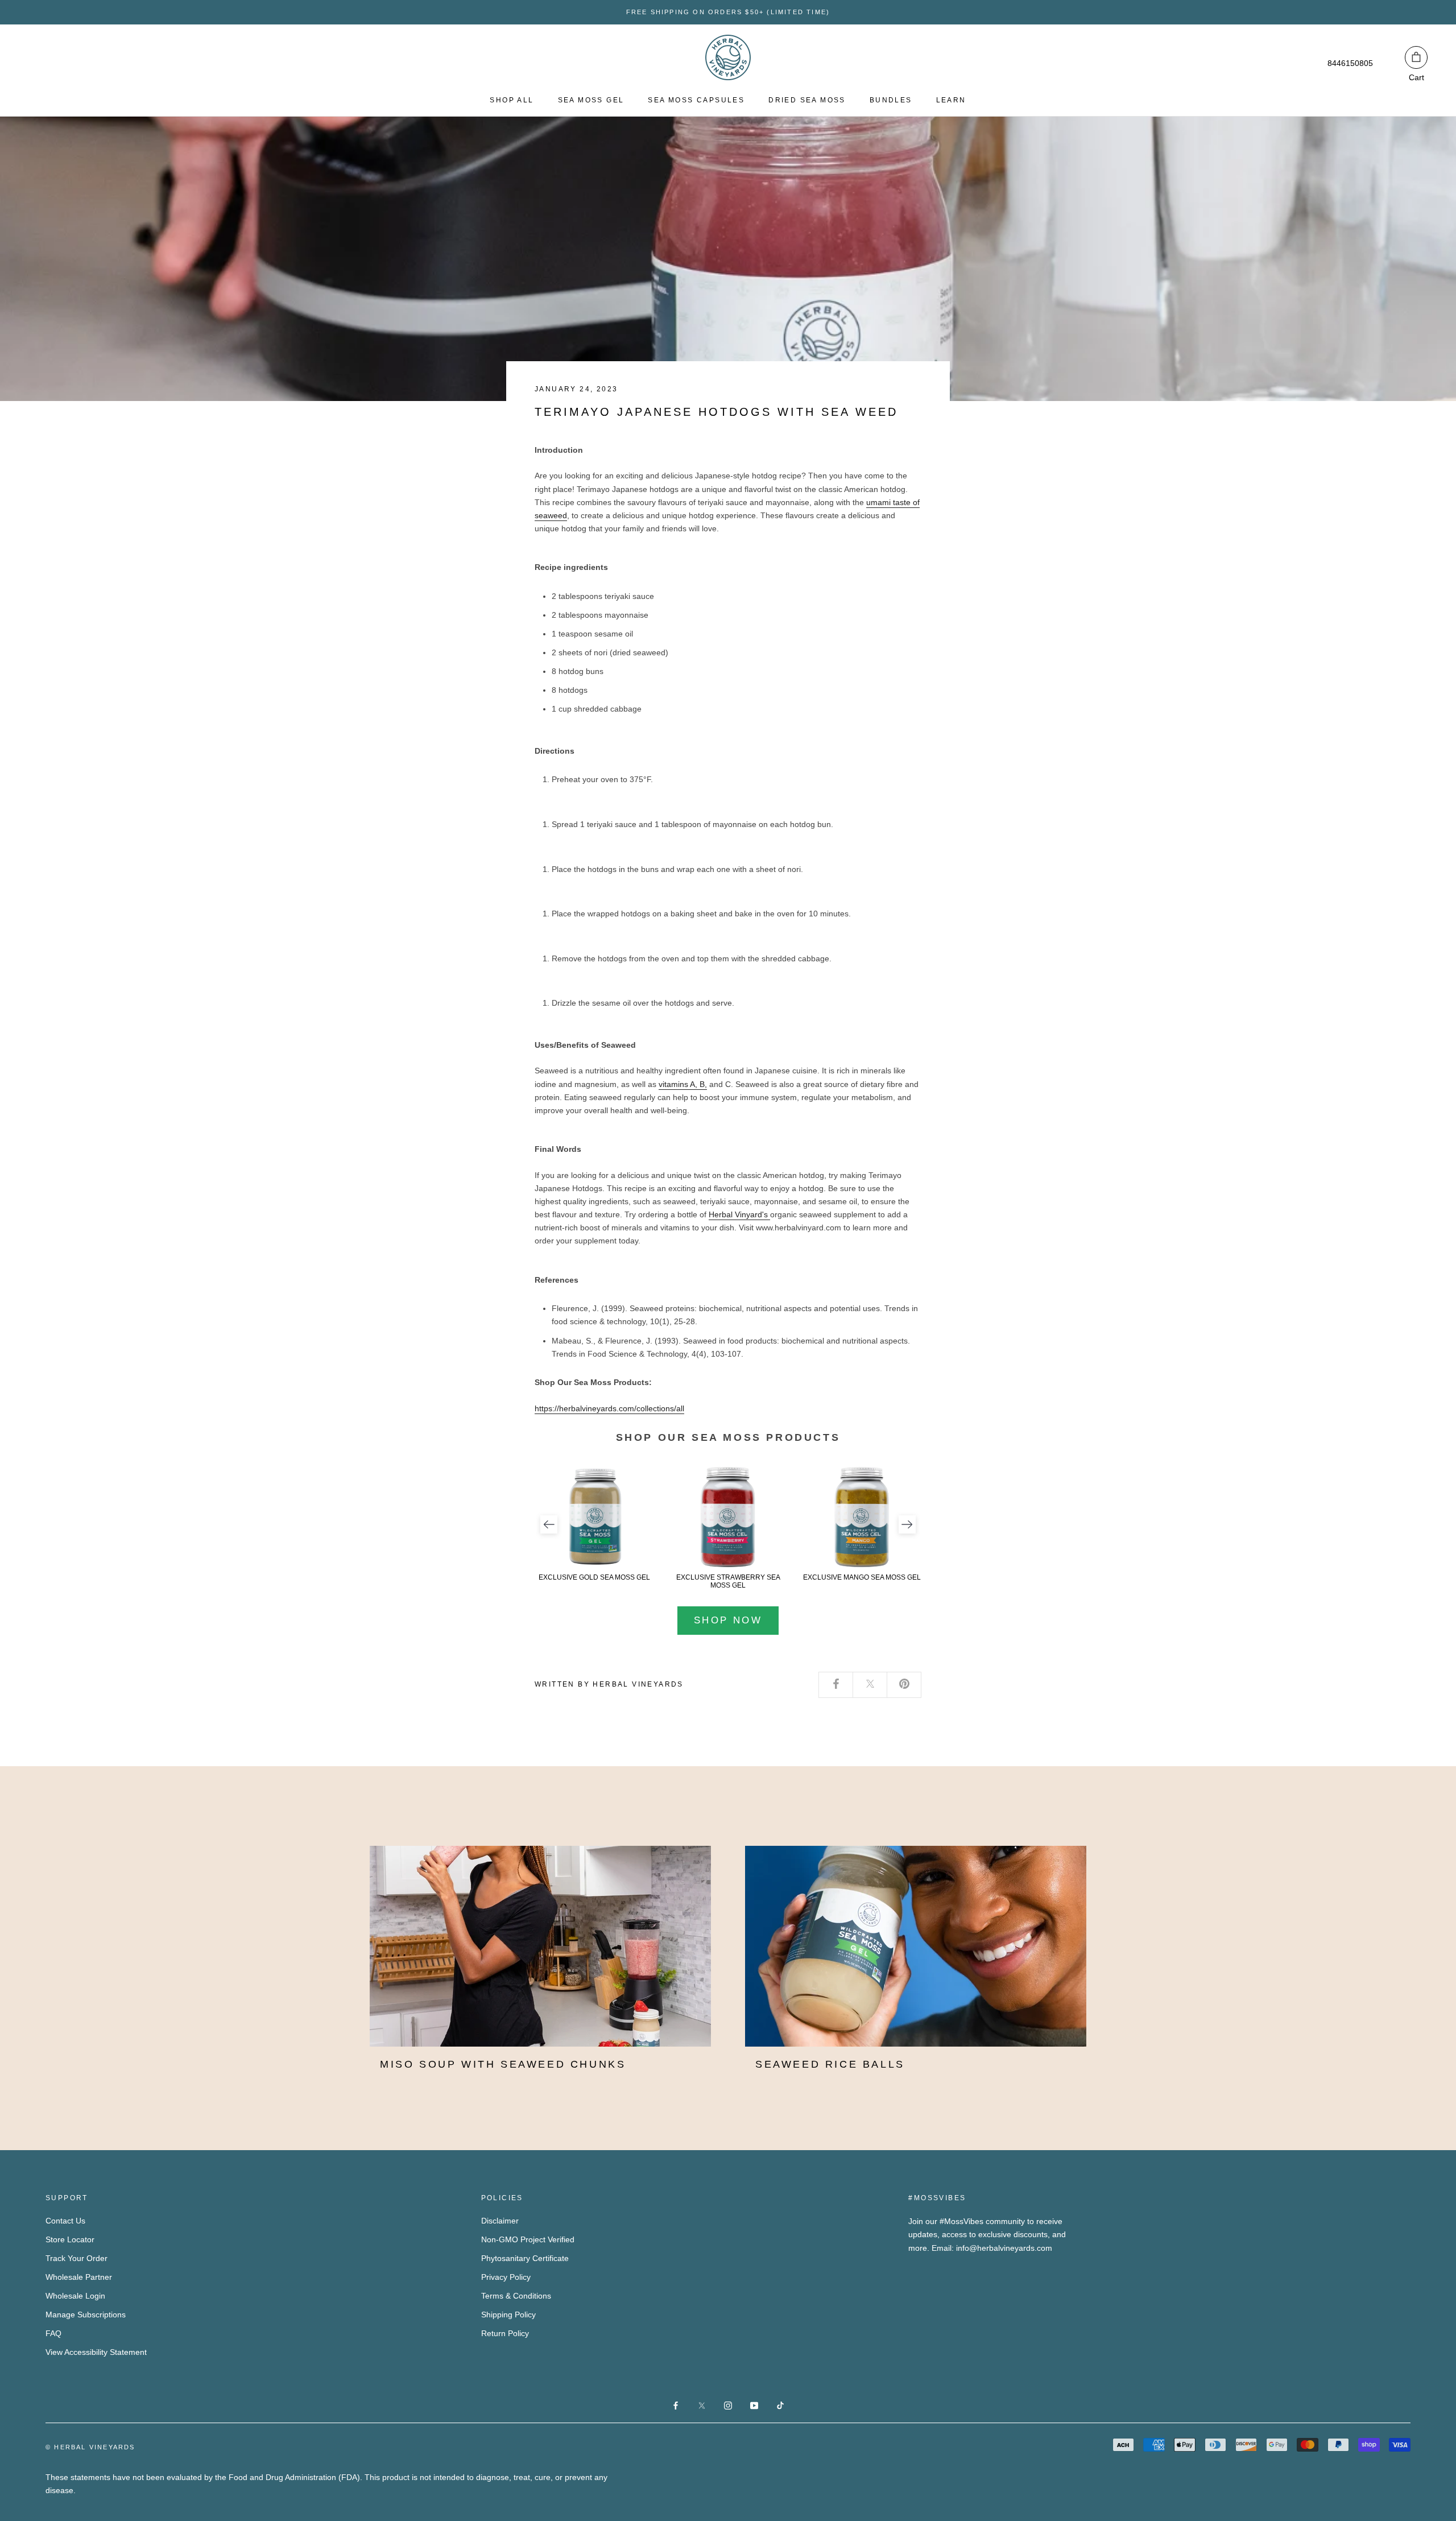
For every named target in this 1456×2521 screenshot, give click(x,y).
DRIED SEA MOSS (807, 100)
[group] (594, 1524)
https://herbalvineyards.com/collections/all (609, 1408)
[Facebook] (836, 1685)
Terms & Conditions (516, 2296)
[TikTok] (780, 2405)
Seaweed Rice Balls (830, 2064)
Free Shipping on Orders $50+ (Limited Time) (728, 12)
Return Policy (505, 2333)
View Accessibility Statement (96, 2352)
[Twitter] (870, 1685)
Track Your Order (76, 2258)
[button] (549, 1524)
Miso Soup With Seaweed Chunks (503, 2064)
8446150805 (1350, 63)
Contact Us (65, 2221)
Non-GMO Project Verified (528, 2239)
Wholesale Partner (79, 2277)
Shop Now (728, 1620)
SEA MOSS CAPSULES (696, 100)
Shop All (512, 100)
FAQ (53, 2333)
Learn (951, 100)
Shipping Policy (508, 2315)
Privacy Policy (506, 2277)
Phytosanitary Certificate (525, 2258)
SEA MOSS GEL (591, 100)
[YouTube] (754, 2405)
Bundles (891, 100)
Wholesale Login (75, 2296)
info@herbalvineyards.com (1004, 2248)
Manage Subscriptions (86, 2315)
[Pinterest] (904, 1685)
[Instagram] (728, 2405)
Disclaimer (500, 2221)
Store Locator (70, 2239)
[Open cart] (1416, 57)
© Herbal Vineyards (90, 2447)
